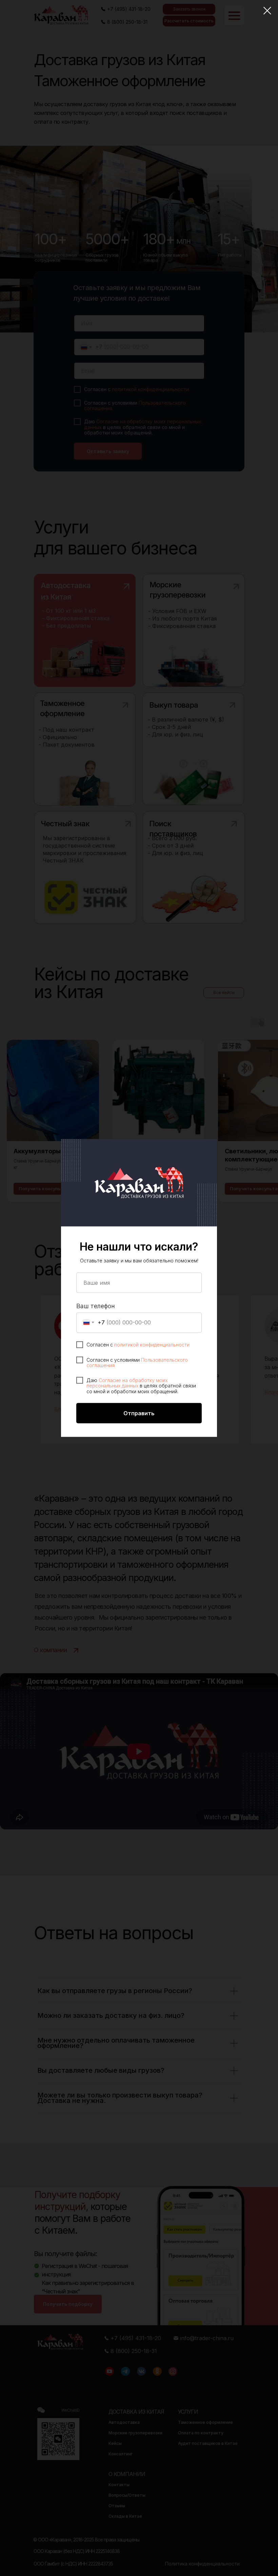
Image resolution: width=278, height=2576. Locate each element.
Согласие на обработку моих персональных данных (127, 1383)
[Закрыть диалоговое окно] (267, 11)
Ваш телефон (96, 1306)
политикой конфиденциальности (152, 1344)
